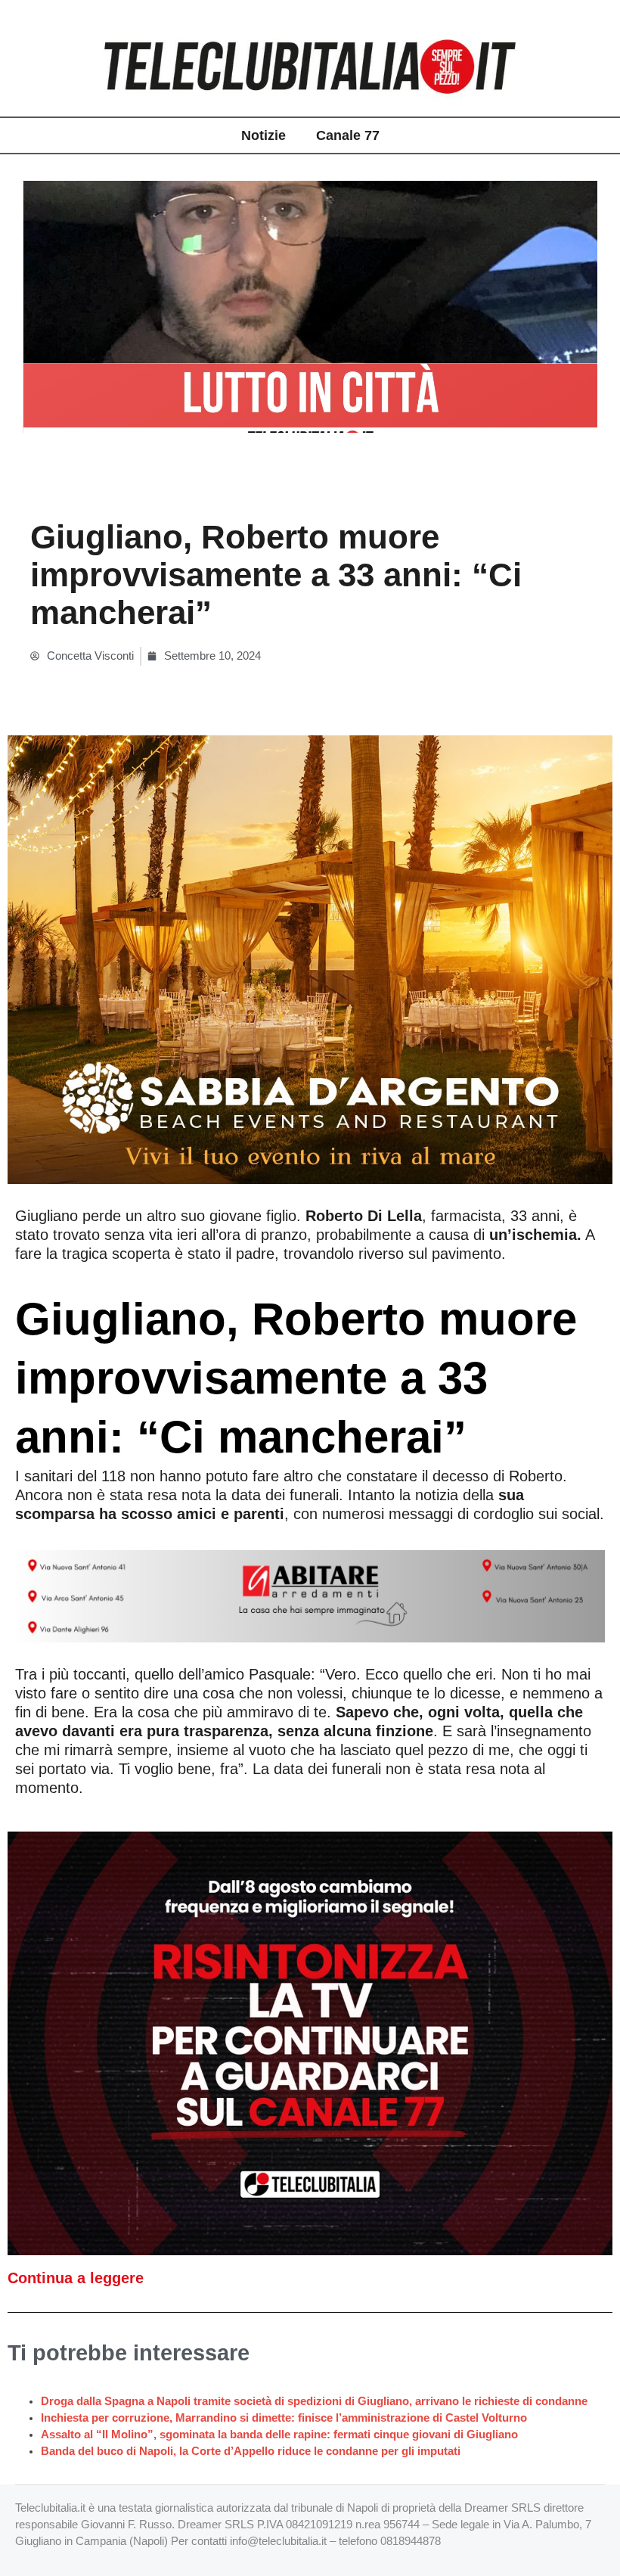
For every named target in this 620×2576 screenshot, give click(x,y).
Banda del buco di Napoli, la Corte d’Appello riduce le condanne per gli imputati (251, 2451)
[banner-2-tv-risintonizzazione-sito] (310, 2042)
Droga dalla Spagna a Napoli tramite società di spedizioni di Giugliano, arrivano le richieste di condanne (314, 2401)
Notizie (263, 135)
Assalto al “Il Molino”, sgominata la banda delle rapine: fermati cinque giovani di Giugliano (279, 2435)
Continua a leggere (76, 2278)
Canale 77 (348, 135)
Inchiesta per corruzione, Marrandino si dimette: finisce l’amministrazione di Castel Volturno (284, 2418)
